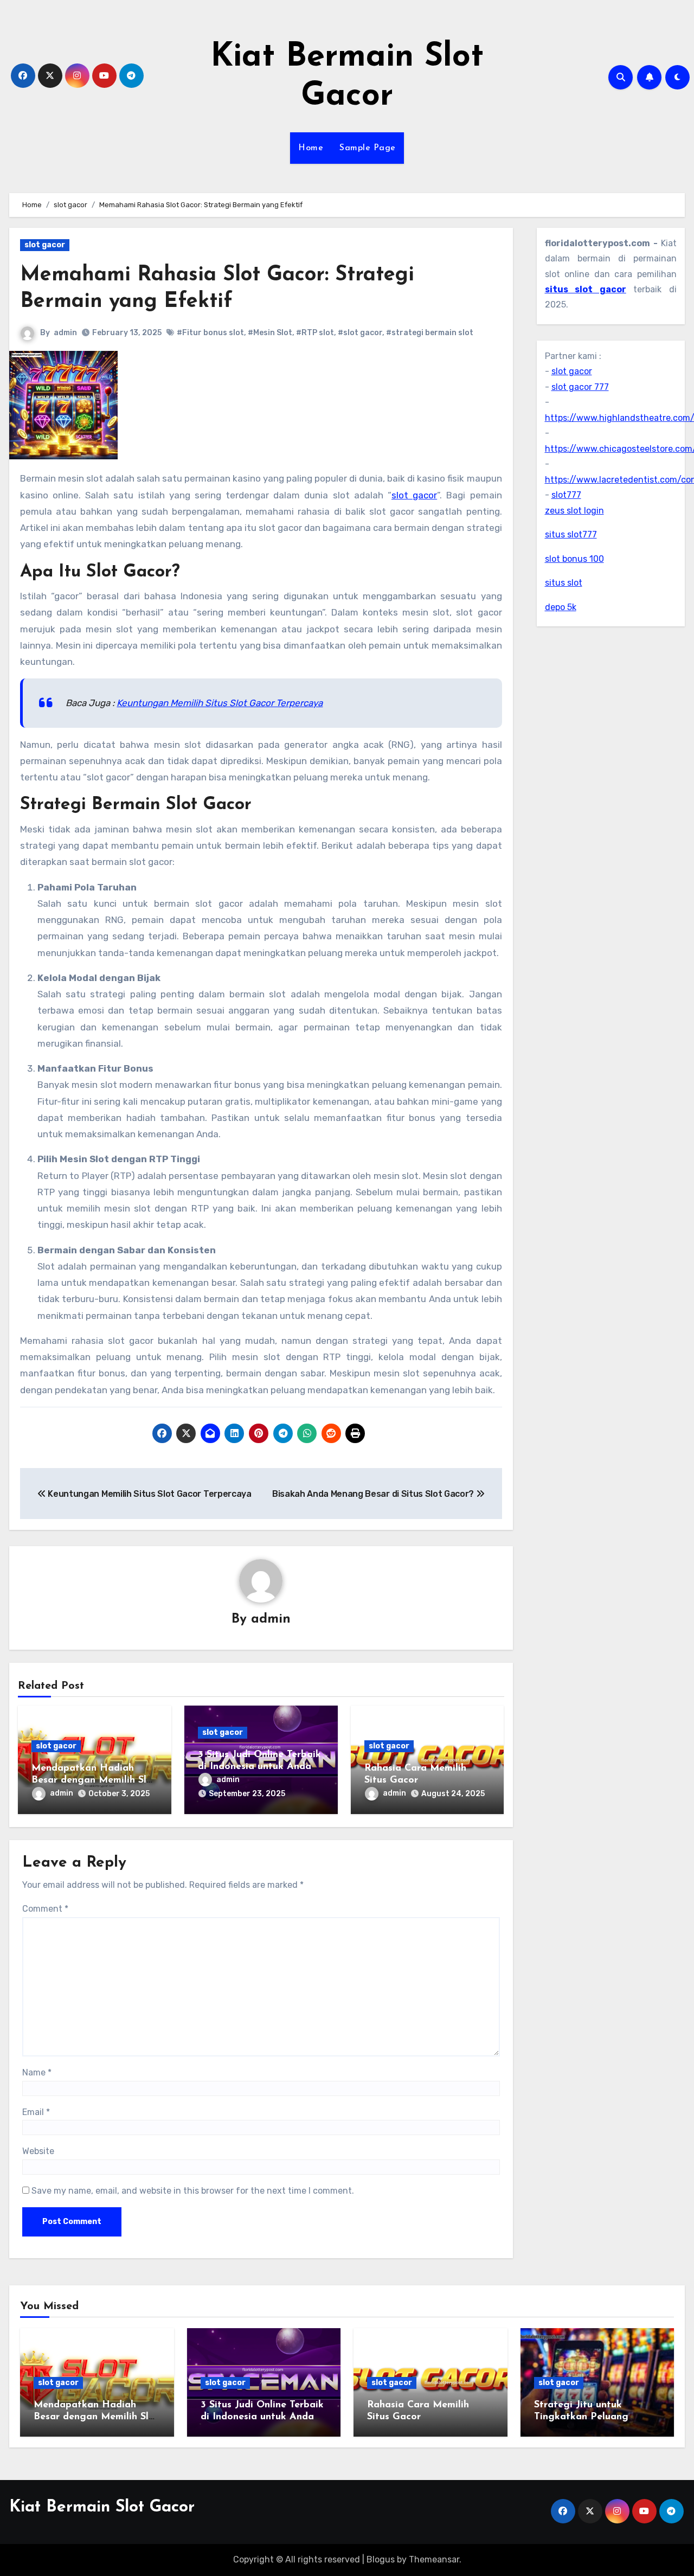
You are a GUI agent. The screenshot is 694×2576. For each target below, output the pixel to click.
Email (36, 2112)
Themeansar (434, 2559)
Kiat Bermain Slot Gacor (102, 2507)
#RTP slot (315, 333)
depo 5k (561, 607)
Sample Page (368, 148)
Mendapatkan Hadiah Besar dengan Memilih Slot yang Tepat (94, 1780)
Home (311, 148)
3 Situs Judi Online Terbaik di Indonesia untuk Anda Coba (259, 1767)
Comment (45, 1909)
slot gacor (45, 245)
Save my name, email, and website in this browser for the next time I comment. (193, 2191)
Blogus (381, 2559)
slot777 (566, 495)
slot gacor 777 (580, 387)
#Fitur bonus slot (210, 333)
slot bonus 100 (574, 559)
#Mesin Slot (270, 333)
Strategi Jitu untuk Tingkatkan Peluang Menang (581, 2417)
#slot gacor (360, 333)
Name (37, 2072)
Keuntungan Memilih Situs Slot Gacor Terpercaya (220, 703)
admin (65, 333)
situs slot (564, 583)
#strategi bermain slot (430, 333)
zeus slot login (574, 511)
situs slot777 (571, 534)
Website (38, 2151)
